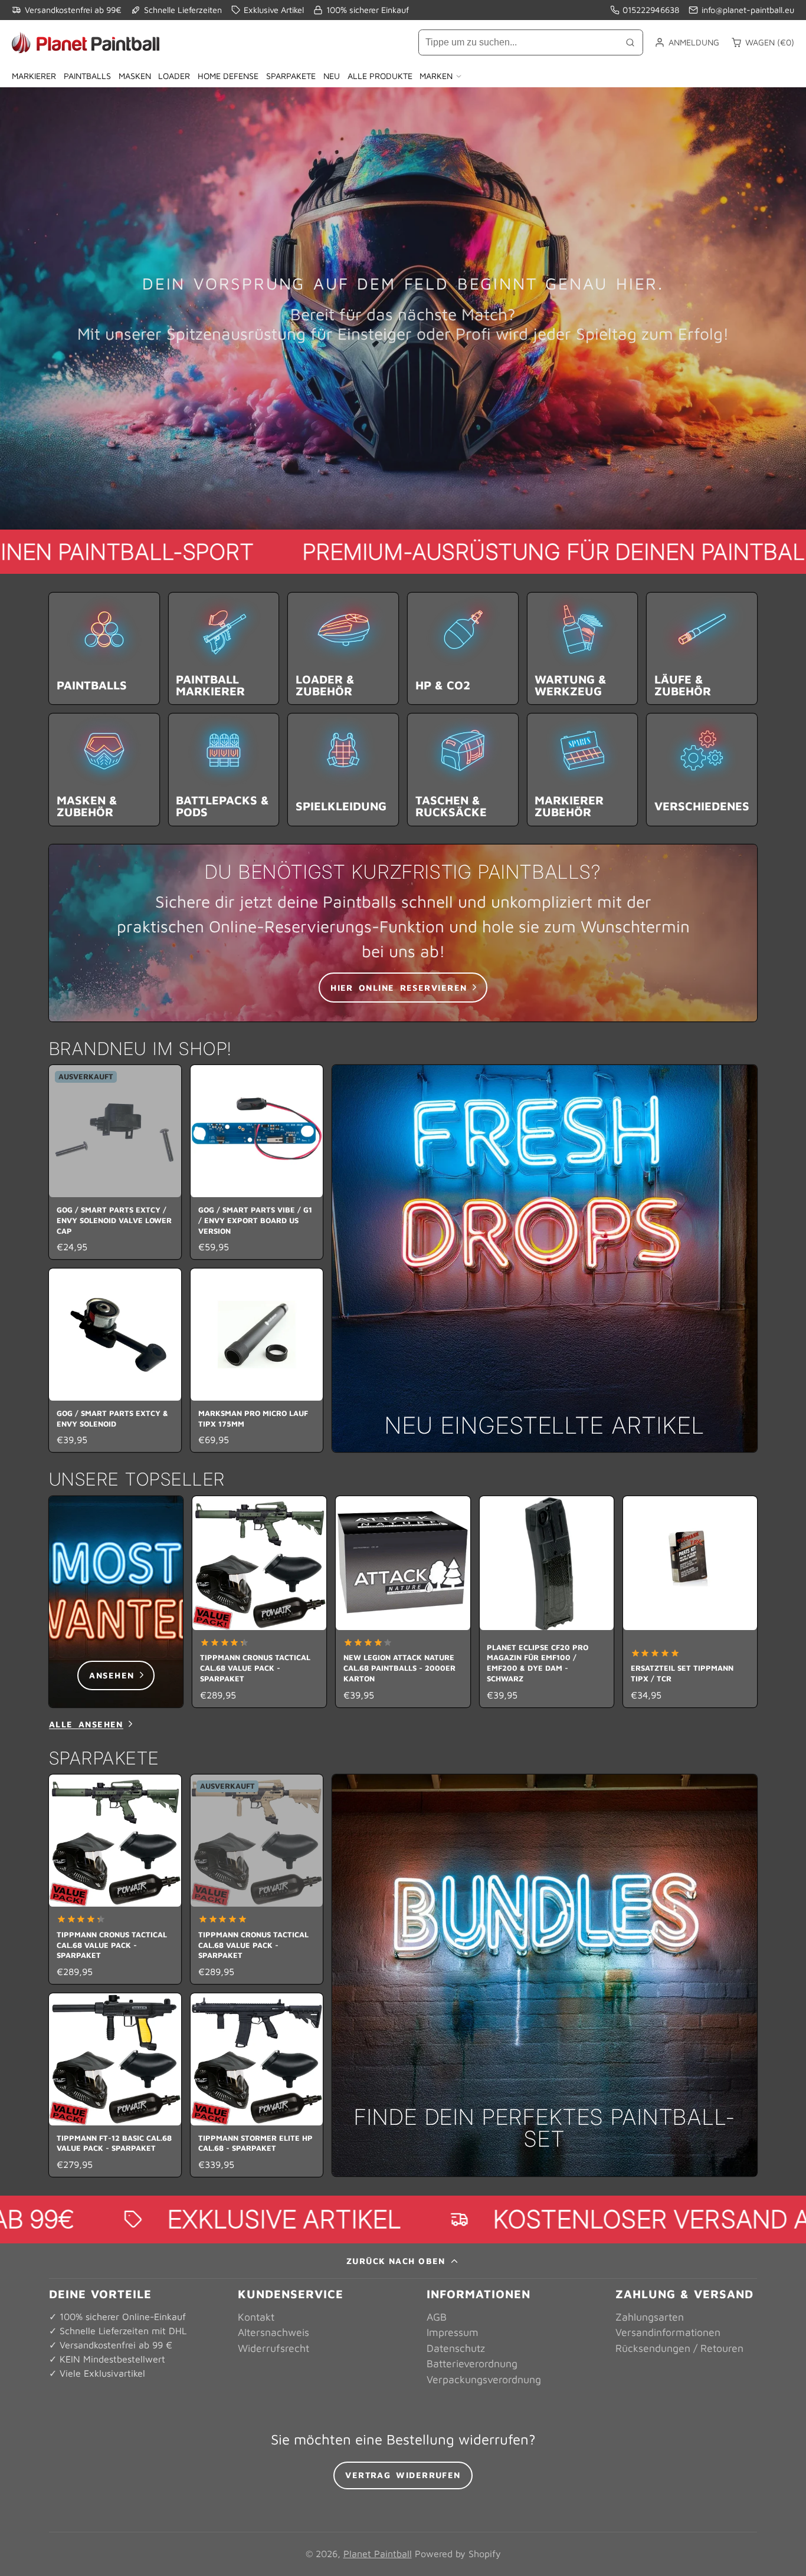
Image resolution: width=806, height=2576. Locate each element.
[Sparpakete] (545, 1976)
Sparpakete (291, 76)
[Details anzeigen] (403, 933)
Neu (332, 76)
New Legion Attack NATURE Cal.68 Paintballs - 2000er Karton (403, 1602)
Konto (687, 42)
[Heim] (86, 42)
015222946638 (651, 10)
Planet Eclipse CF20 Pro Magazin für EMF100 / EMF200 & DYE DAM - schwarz (547, 1602)
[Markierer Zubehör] (583, 769)
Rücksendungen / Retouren (679, 2348)
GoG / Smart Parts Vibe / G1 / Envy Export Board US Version (257, 1162)
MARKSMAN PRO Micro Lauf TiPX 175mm (257, 1360)
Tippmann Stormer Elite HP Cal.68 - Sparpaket (257, 2085)
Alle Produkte (380, 76)
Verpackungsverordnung (484, 2379)
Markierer (34, 76)
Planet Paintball (378, 2554)
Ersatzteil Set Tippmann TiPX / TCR (690, 1602)
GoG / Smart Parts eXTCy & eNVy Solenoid (115, 1360)
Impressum (453, 2332)
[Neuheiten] (545, 1259)
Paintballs (87, 76)
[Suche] (630, 42)
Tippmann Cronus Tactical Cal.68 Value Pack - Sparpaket (259, 1602)
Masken (135, 76)
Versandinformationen (668, 2332)
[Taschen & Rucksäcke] (463, 769)
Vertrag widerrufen (403, 2475)
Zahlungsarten (650, 2317)
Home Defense (228, 76)
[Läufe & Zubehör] (702, 648)
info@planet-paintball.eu (748, 10)
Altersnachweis (273, 2332)
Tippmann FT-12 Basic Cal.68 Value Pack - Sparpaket (115, 2085)
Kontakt (256, 2317)
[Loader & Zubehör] (343, 648)
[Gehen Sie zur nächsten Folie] (753, 1601)
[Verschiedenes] (702, 769)
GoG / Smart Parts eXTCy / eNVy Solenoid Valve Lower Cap (115, 1162)
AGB (437, 2317)
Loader (174, 76)
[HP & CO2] (463, 648)
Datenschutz (456, 2348)
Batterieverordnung (472, 2363)
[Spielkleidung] (343, 769)
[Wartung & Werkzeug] (583, 648)
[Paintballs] (104, 648)
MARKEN (436, 76)
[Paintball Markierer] (224, 648)
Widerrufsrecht (273, 2348)
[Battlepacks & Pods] (224, 769)
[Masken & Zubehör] (104, 769)
